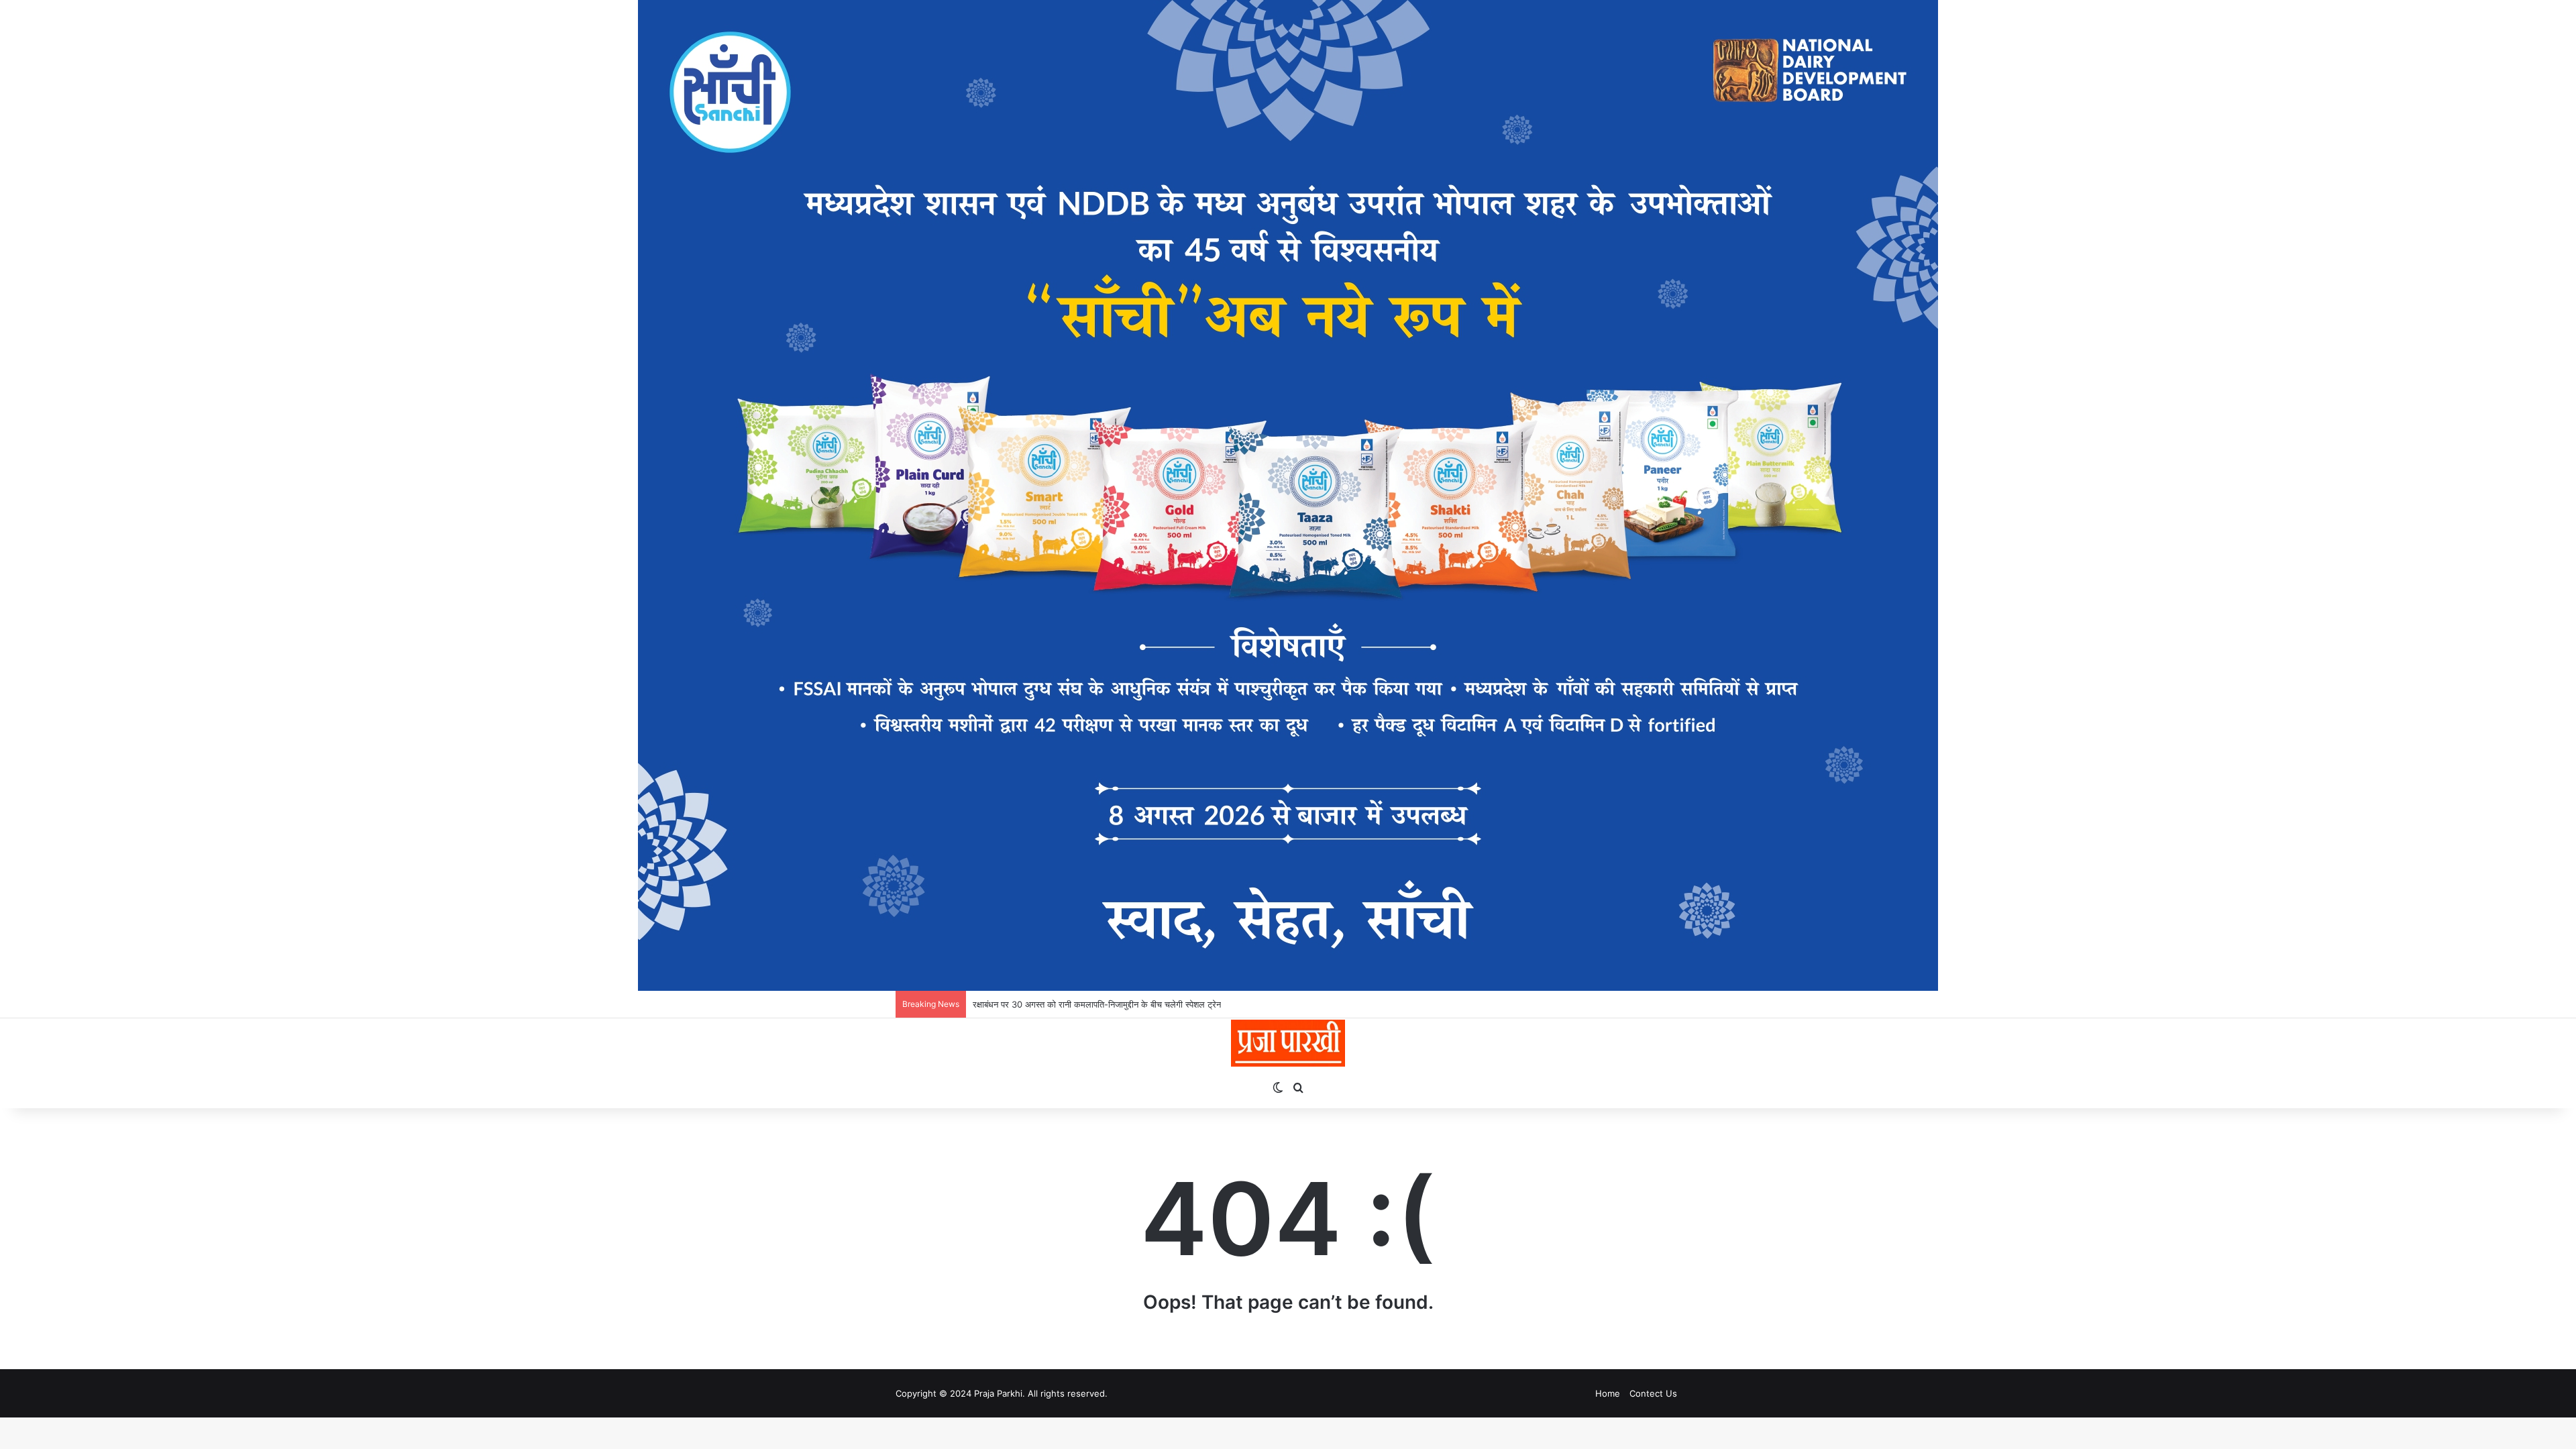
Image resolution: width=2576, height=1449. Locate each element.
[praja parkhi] (1288, 1043)
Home (1608, 1393)
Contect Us (1653, 1393)
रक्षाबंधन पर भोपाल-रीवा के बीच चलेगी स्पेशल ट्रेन (1051, 1004)
